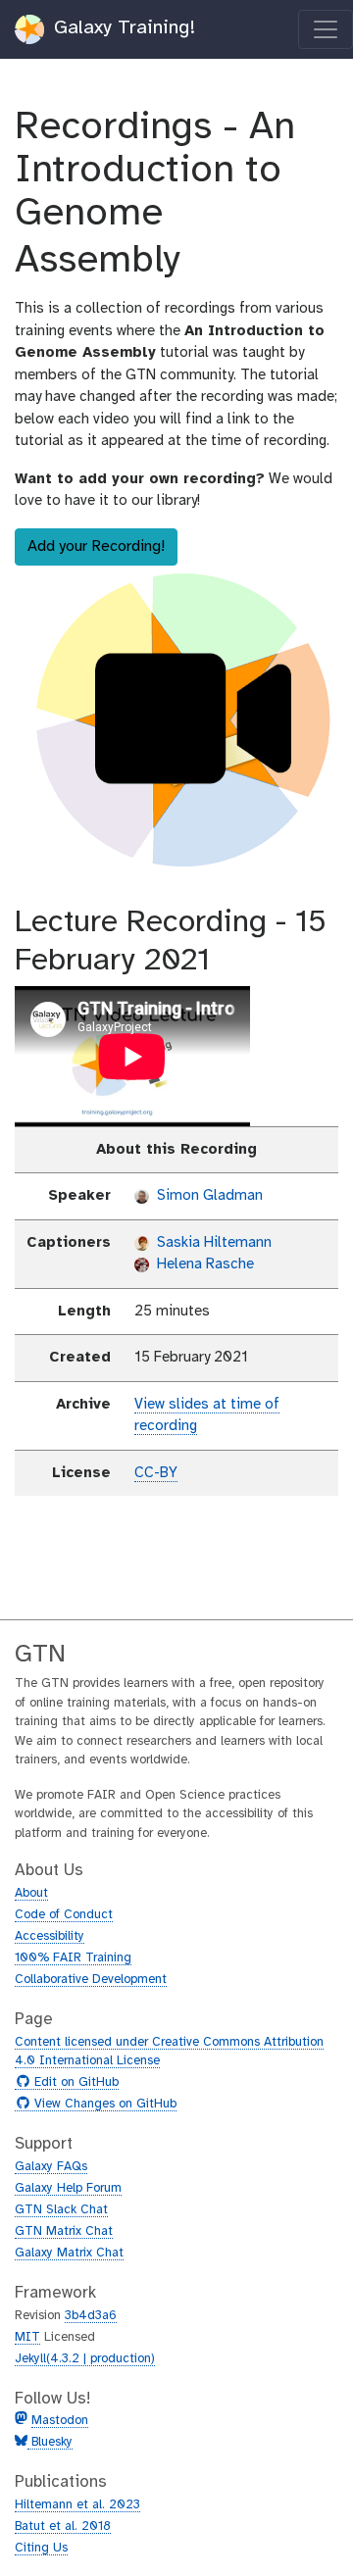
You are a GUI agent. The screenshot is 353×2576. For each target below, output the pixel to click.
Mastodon (60, 2421)
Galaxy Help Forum (68, 2188)
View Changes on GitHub (103, 2105)
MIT (27, 2337)
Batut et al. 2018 (63, 2526)
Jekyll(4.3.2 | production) (85, 2359)
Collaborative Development (91, 1980)
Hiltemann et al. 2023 (77, 2505)
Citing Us (41, 2548)
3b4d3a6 (91, 2316)
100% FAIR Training (73, 1958)
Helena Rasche (203, 1264)
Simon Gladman (208, 1196)
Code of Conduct (64, 1915)
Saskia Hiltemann (212, 1243)
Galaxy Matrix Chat (69, 2253)
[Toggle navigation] (326, 29)
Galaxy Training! (122, 28)
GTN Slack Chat (61, 2210)
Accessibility (50, 1936)
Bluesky (50, 2442)
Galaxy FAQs (51, 2167)
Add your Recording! (96, 546)
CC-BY (156, 1473)
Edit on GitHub (74, 2083)
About (31, 1893)
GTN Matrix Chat (64, 2231)
